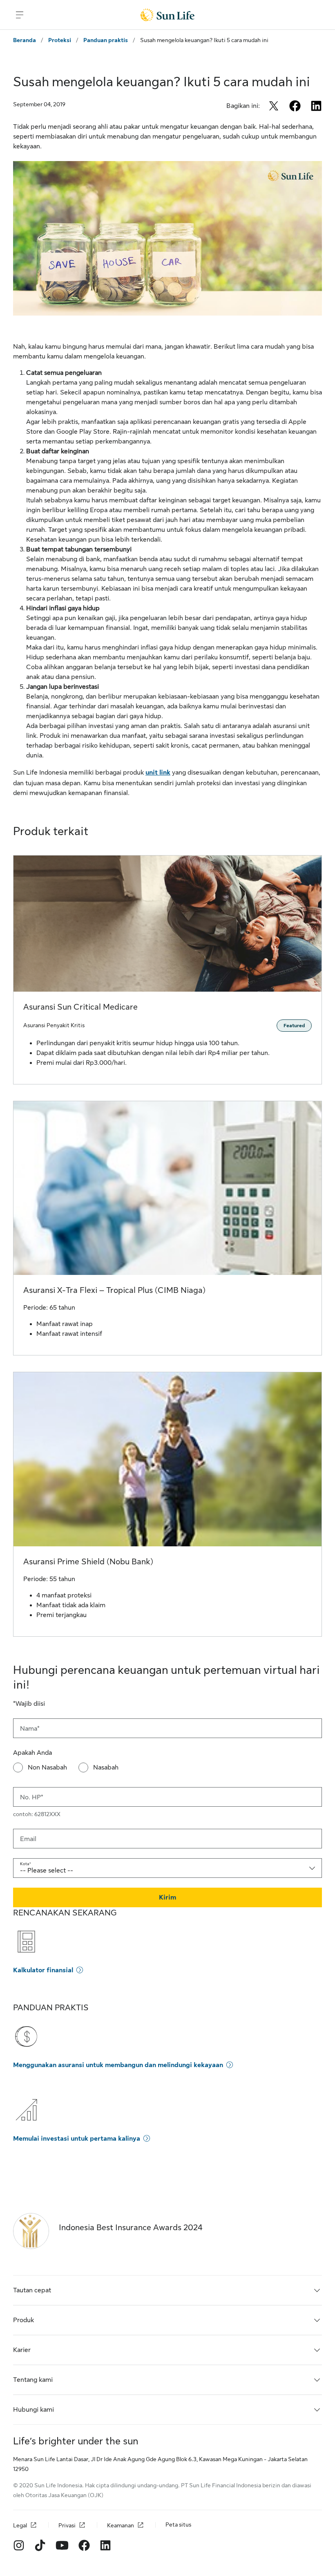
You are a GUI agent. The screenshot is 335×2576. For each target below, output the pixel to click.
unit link (158, 773)
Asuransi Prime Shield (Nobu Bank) (88, 1562)
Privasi (67, 2525)
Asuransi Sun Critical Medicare (80, 1007)
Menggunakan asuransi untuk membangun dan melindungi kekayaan (118, 2065)
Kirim (167, 1897)
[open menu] (20, 15)
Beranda (25, 40)
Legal (20, 2525)
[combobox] (167, 1868)
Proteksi (60, 40)
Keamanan (121, 2525)
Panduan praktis (106, 40)
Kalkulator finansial (43, 1970)
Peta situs (178, 2524)
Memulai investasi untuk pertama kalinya (77, 2139)
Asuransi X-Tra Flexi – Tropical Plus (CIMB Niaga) (114, 1290)
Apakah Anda (32, 1753)
